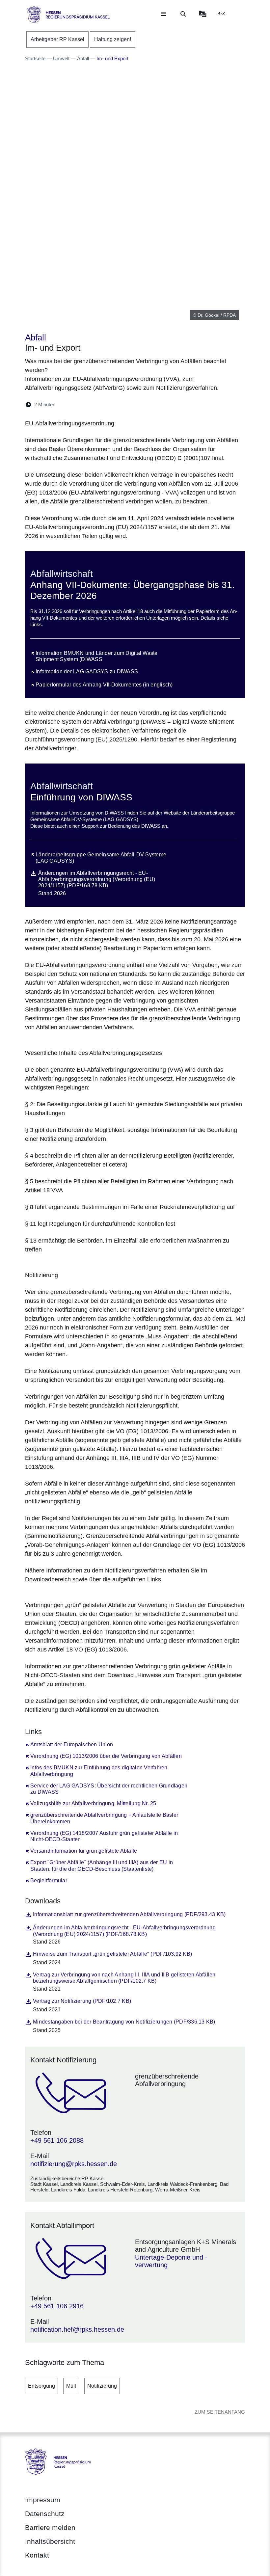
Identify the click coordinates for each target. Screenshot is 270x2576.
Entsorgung (41, 2386)
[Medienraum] (203, 14)
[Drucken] (117, 404)
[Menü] (163, 14)
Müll (71, 2386)
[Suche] (183, 14)
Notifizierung (102, 2386)
